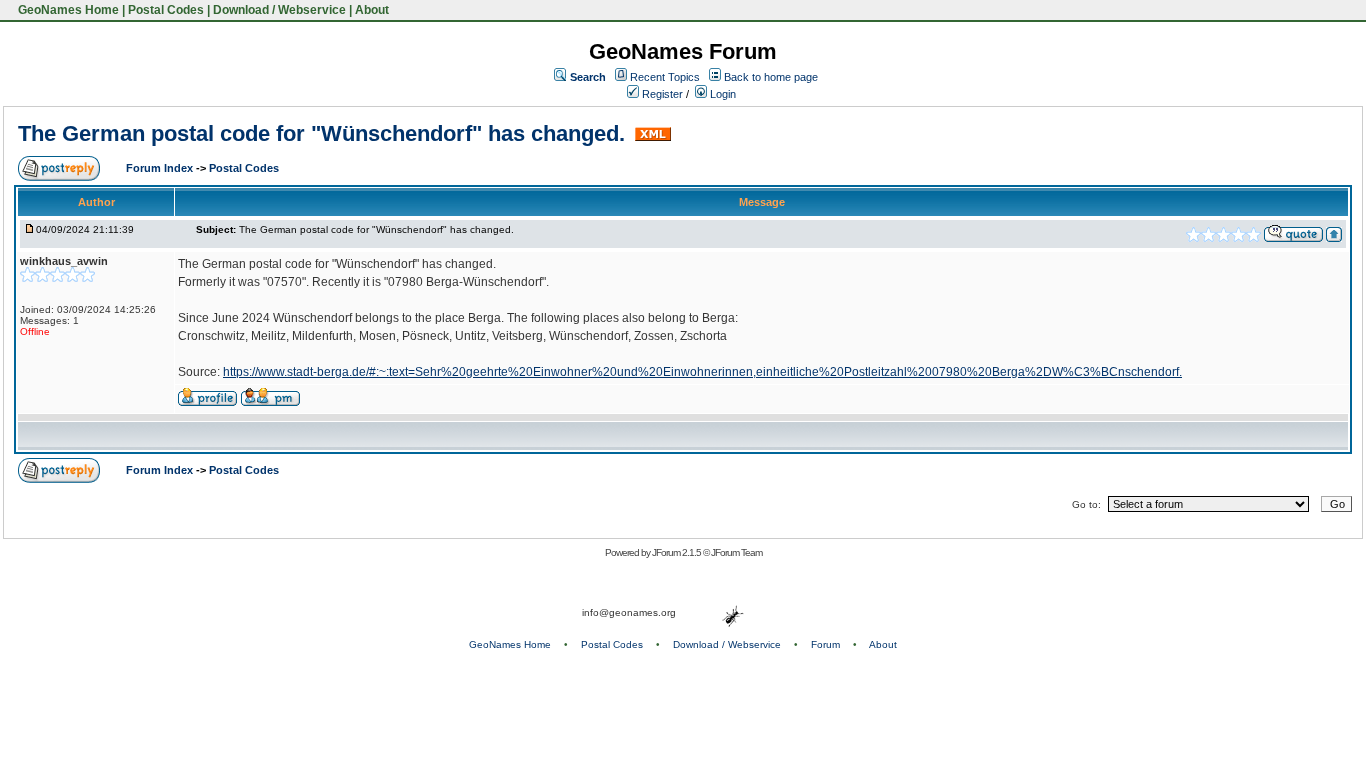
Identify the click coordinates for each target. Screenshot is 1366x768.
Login (721, 94)
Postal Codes (166, 10)
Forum (825, 644)
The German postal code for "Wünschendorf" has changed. (324, 133)
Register (661, 94)
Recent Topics (665, 77)
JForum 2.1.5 (677, 552)
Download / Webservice (279, 10)
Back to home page (771, 77)
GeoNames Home (67, 10)
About (372, 10)
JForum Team (736, 552)
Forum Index (161, 168)
